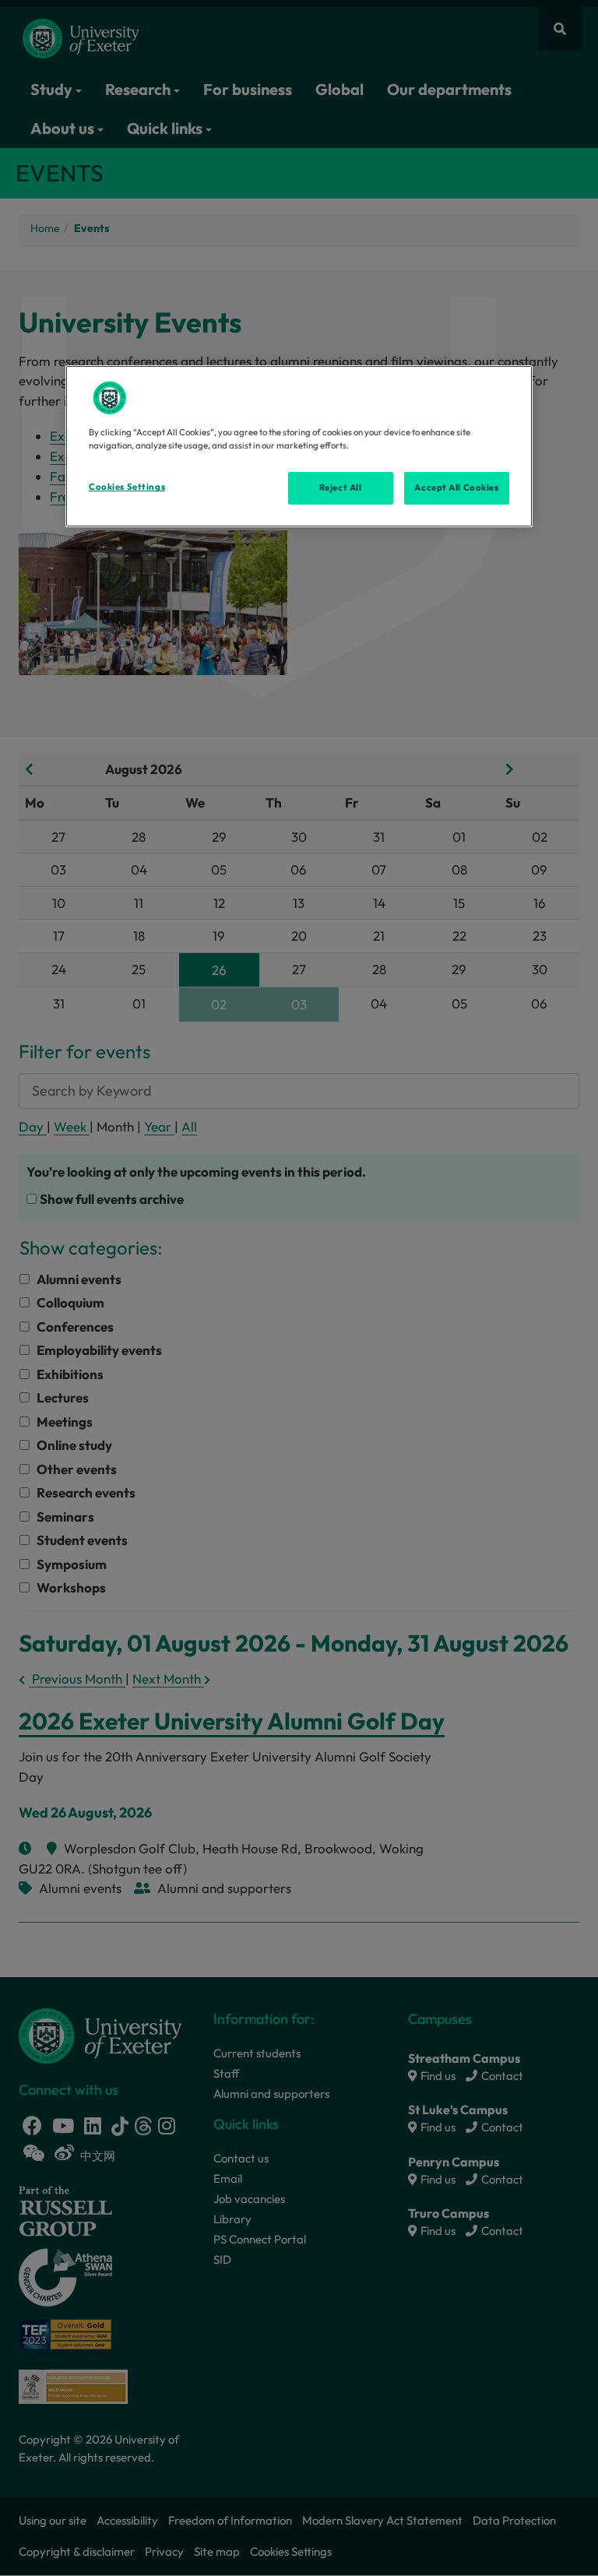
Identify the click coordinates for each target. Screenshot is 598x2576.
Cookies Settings (127, 487)
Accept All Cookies (456, 487)
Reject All (341, 487)
